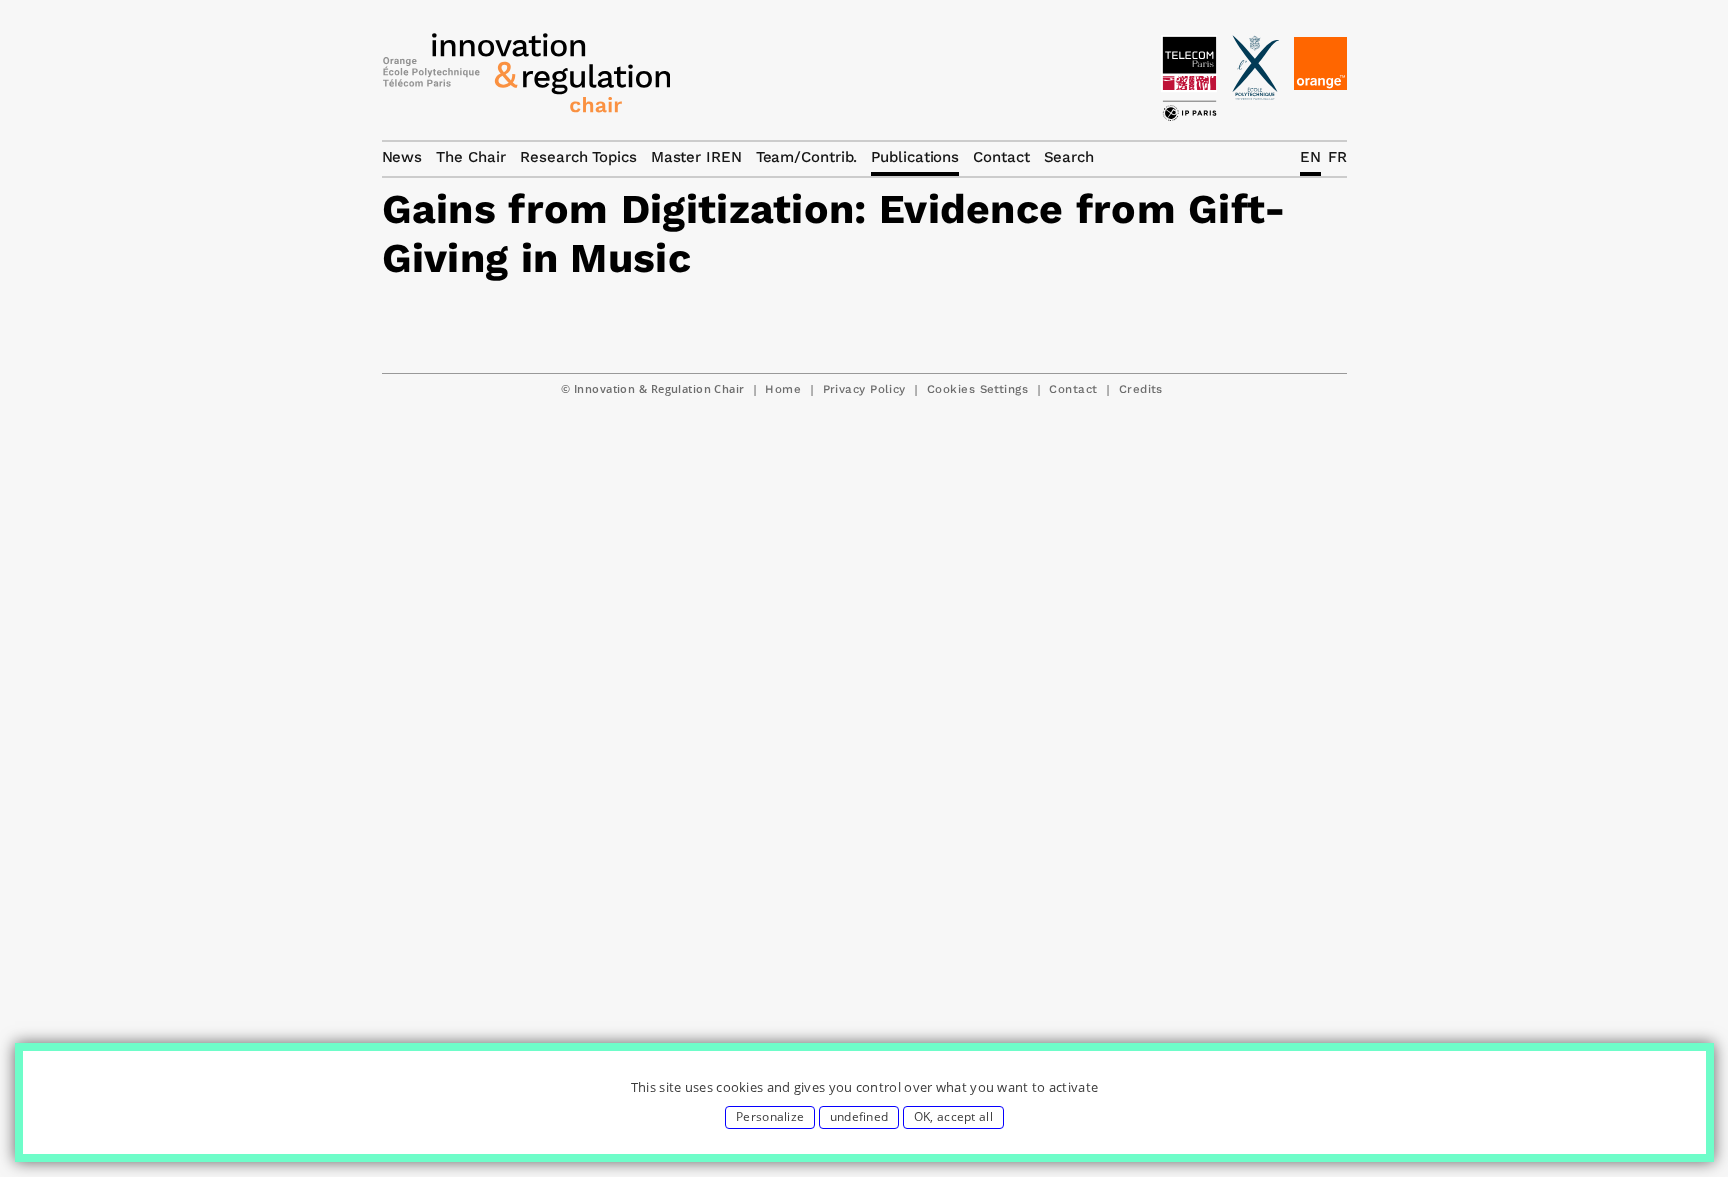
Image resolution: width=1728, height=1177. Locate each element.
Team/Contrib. (807, 157)
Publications (915, 157)
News (402, 157)
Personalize (770, 1116)
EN (1310, 157)
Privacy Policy (864, 389)
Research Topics (578, 157)
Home (783, 389)
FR (1337, 157)
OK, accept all (953, 1116)
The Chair (471, 157)
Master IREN (696, 157)
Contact (1073, 389)
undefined (859, 1116)
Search (1069, 157)
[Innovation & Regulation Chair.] (527, 78)
